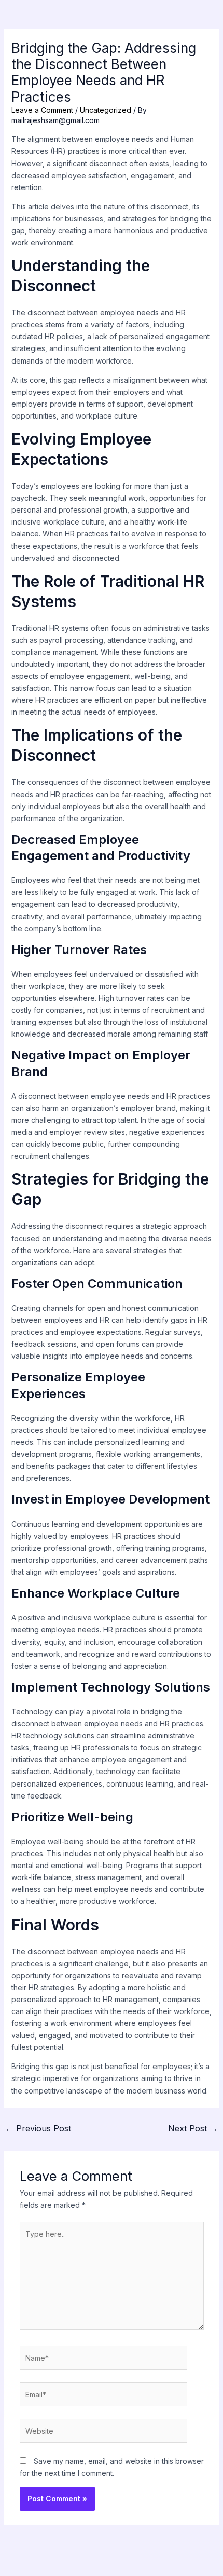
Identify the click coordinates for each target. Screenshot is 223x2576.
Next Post (193, 2128)
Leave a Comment (42, 110)
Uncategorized (106, 110)
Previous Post (38, 2128)
